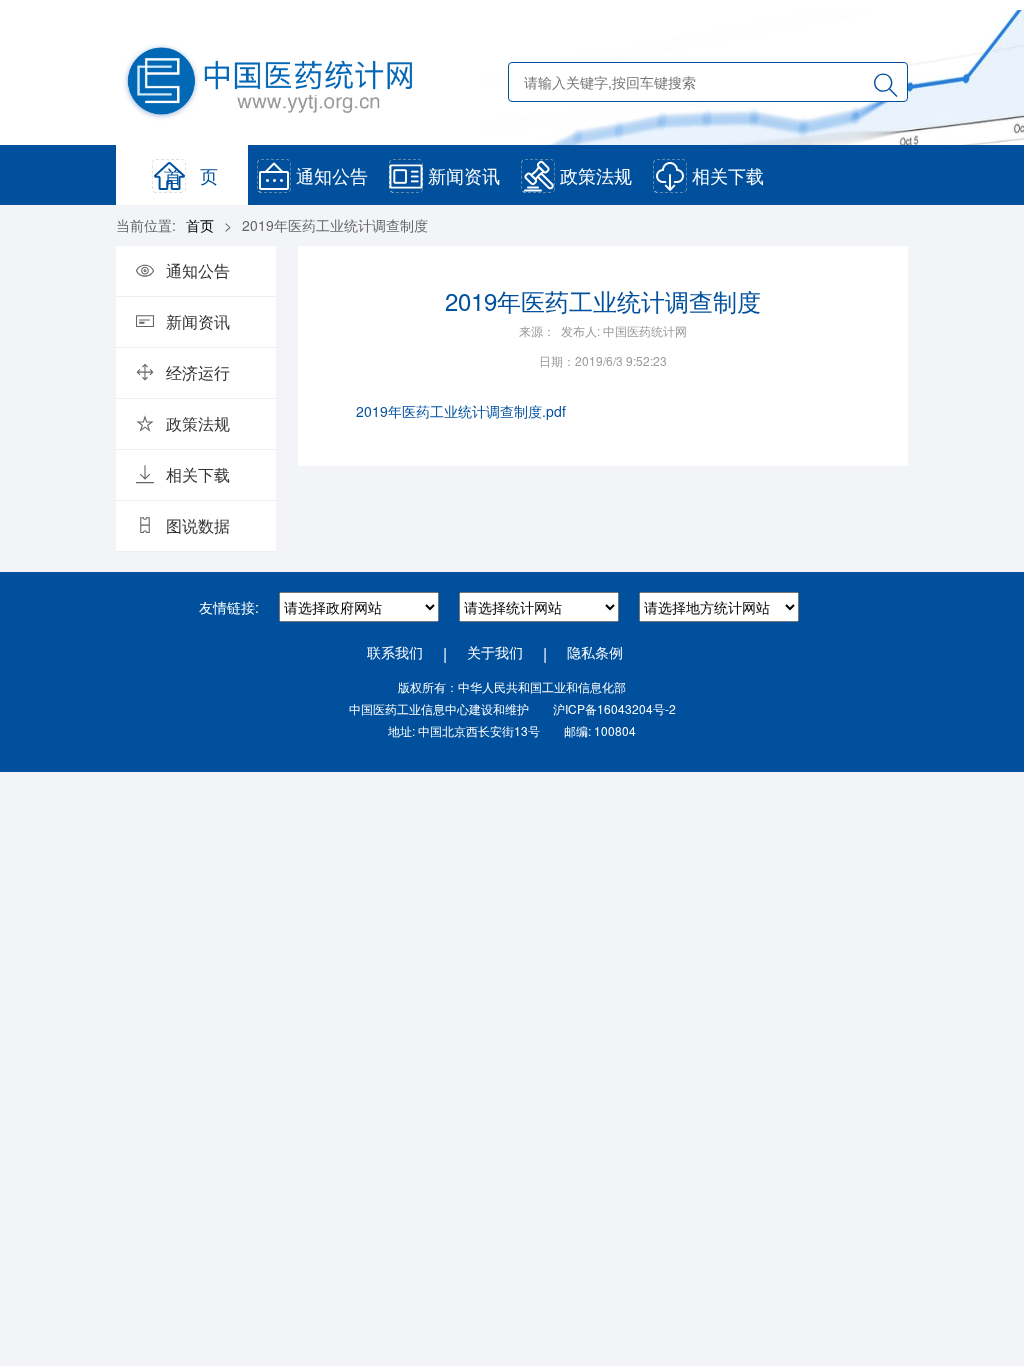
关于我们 (495, 652)
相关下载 (728, 175)
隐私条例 (595, 652)
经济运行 (198, 372)
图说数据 (198, 525)
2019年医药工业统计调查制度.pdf (461, 411)
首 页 (191, 175)
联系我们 (395, 652)
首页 (200, 225)
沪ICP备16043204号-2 (614, 708)
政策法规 (596, 175)
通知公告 (332, 175)
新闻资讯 (464, 175)
